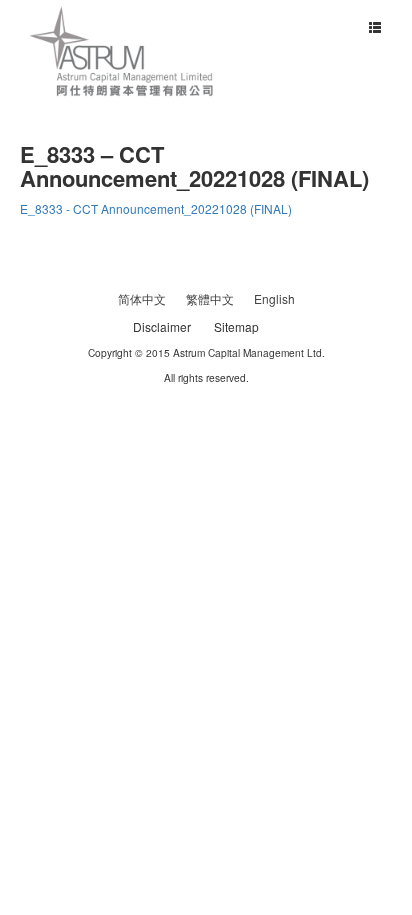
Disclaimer (162, 326)
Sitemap (236, 326)
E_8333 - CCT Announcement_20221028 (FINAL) (156, 208)
